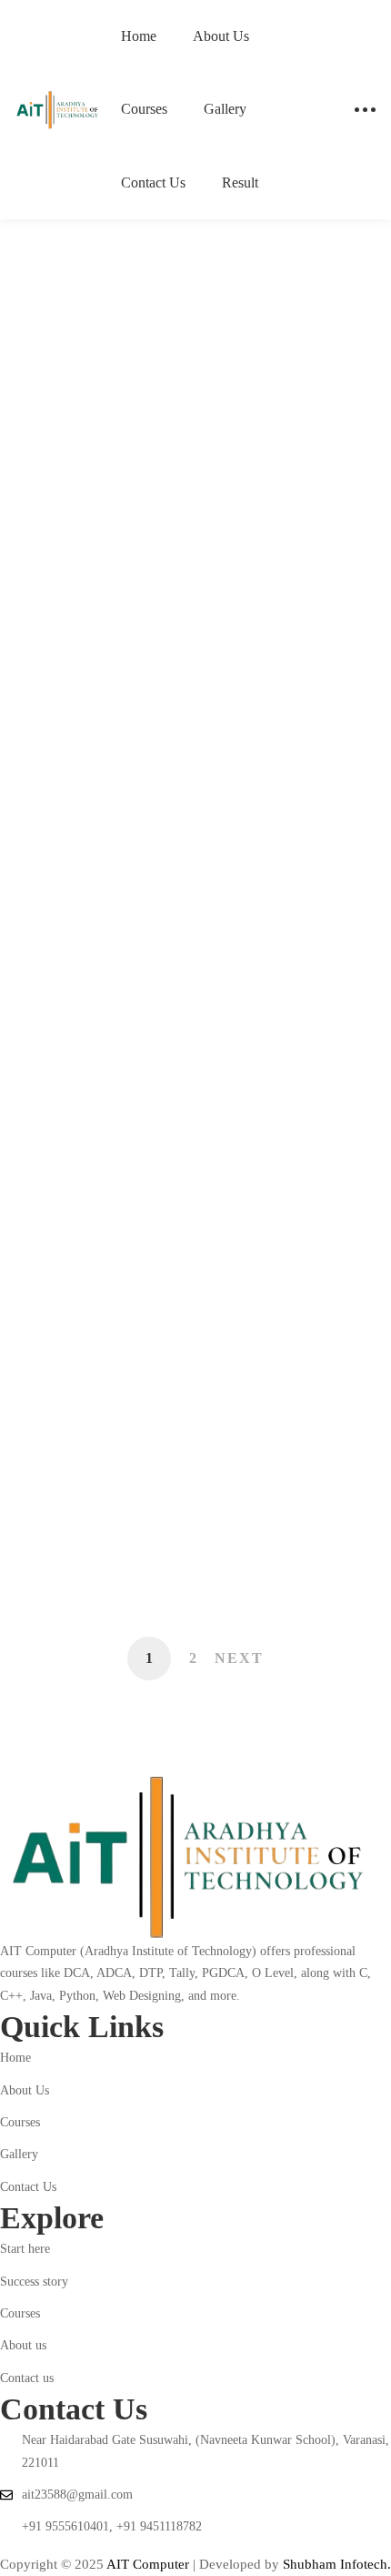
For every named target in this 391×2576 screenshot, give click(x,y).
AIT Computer (150, 2564)
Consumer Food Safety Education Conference (172, 958)
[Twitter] (18, 2546)
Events (93, 243)
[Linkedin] (55, 2546)
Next (239, 1658)
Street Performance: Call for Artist (179, 828)
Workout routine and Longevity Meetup (165, 1384)
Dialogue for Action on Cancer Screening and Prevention (160, 1242)
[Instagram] (36, 2546)
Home (29, 243)
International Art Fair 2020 (148, 714)
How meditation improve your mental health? (189, 1100)
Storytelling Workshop (130, 483)
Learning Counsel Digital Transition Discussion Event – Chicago (183, 1526)
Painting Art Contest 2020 (142, 599)
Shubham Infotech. (337, 2564)
